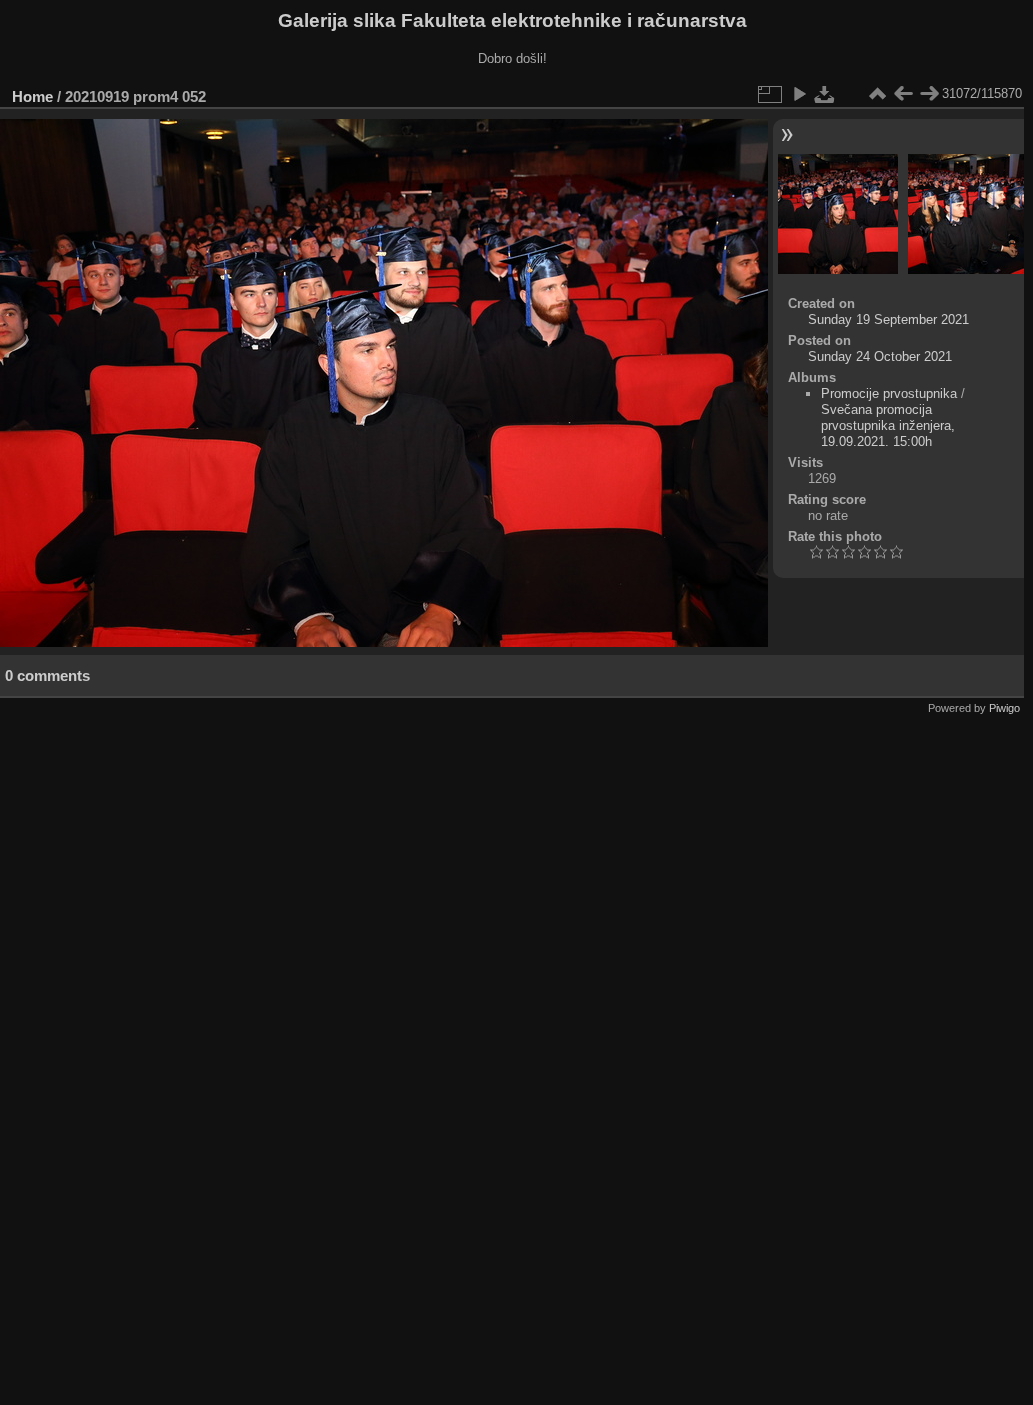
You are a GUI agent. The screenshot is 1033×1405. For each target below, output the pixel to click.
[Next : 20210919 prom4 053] (929, 94)
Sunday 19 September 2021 (888, 319)
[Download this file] (825, 94)
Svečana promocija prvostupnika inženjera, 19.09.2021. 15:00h (888, 425)
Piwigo (1004, 708)
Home (32, 96)
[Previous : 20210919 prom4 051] (903, 94)
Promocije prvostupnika (889, 393)
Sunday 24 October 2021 (880, 356)
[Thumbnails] (877, 94)
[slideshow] (799, 94)
